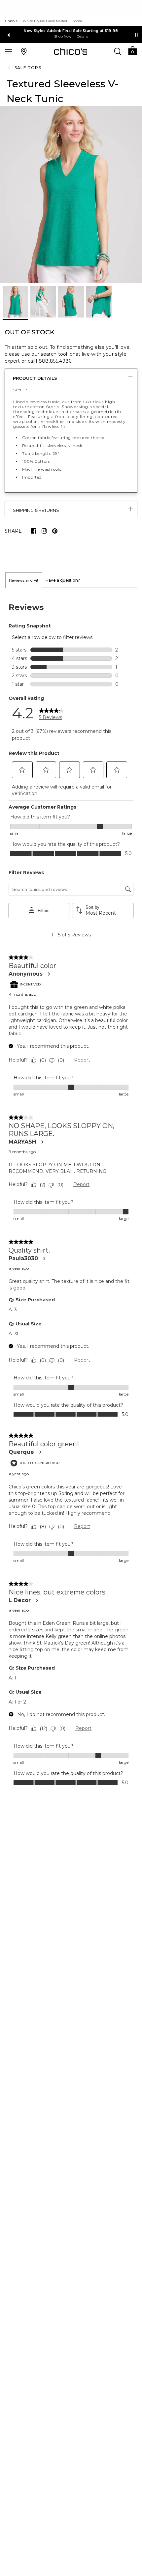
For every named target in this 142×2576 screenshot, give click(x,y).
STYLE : (20, 390)
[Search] (118, 51)
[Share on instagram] (44, 531)
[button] (132, 50)
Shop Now (63, 36)
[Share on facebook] (34, 531)
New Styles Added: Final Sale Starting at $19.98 (71, 31)
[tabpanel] (71, 1193)
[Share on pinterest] (55, 531)
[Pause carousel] (136, 35)
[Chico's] (71, 51)
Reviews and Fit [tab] (24, 580)
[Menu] (9, 51)
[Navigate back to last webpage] (10, 68)
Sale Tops (28, 68)
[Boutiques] (24, 51)
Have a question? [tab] (63, 580)
